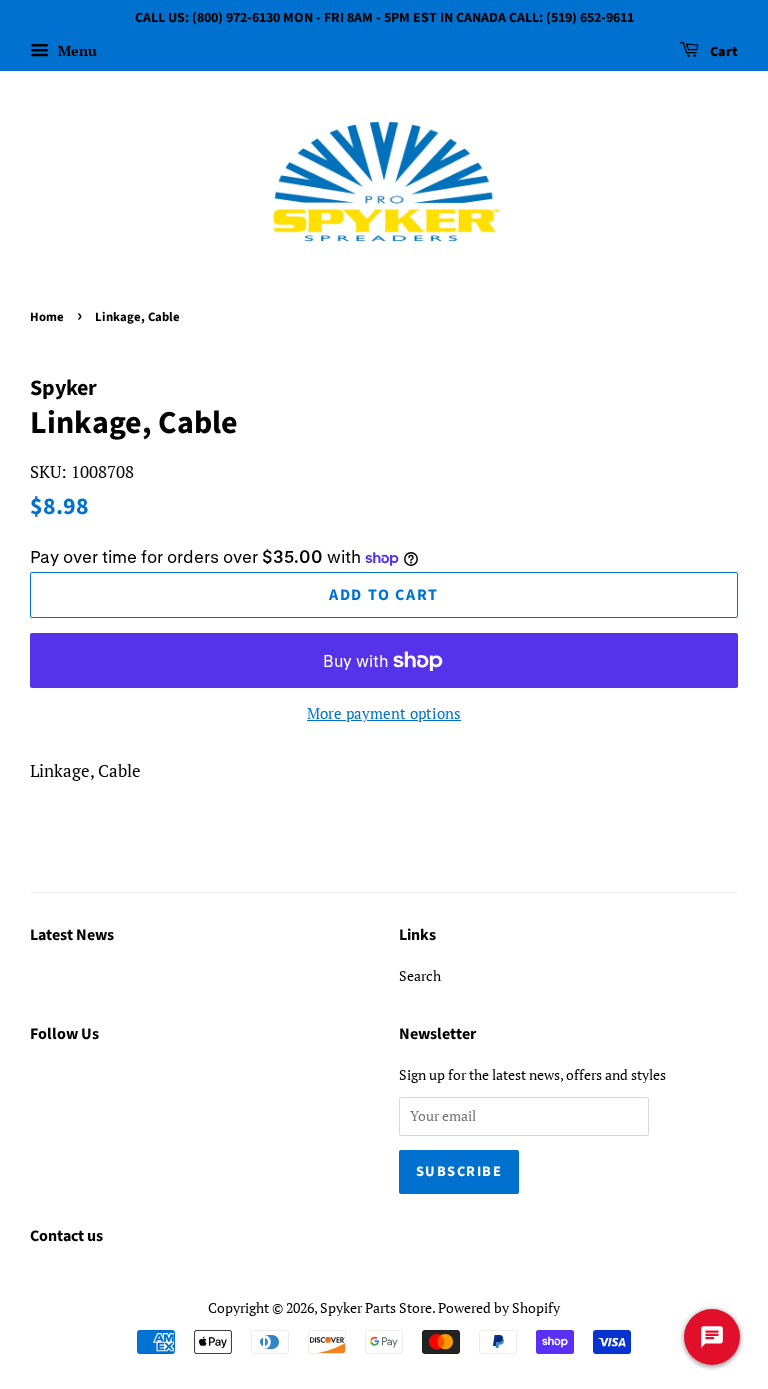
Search (420, 975)
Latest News (72, 935)
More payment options (384, 713)
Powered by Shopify (499, 1307)
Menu (75, 50)
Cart (722, 52)
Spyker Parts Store (376, 1307)
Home (47, 317)
